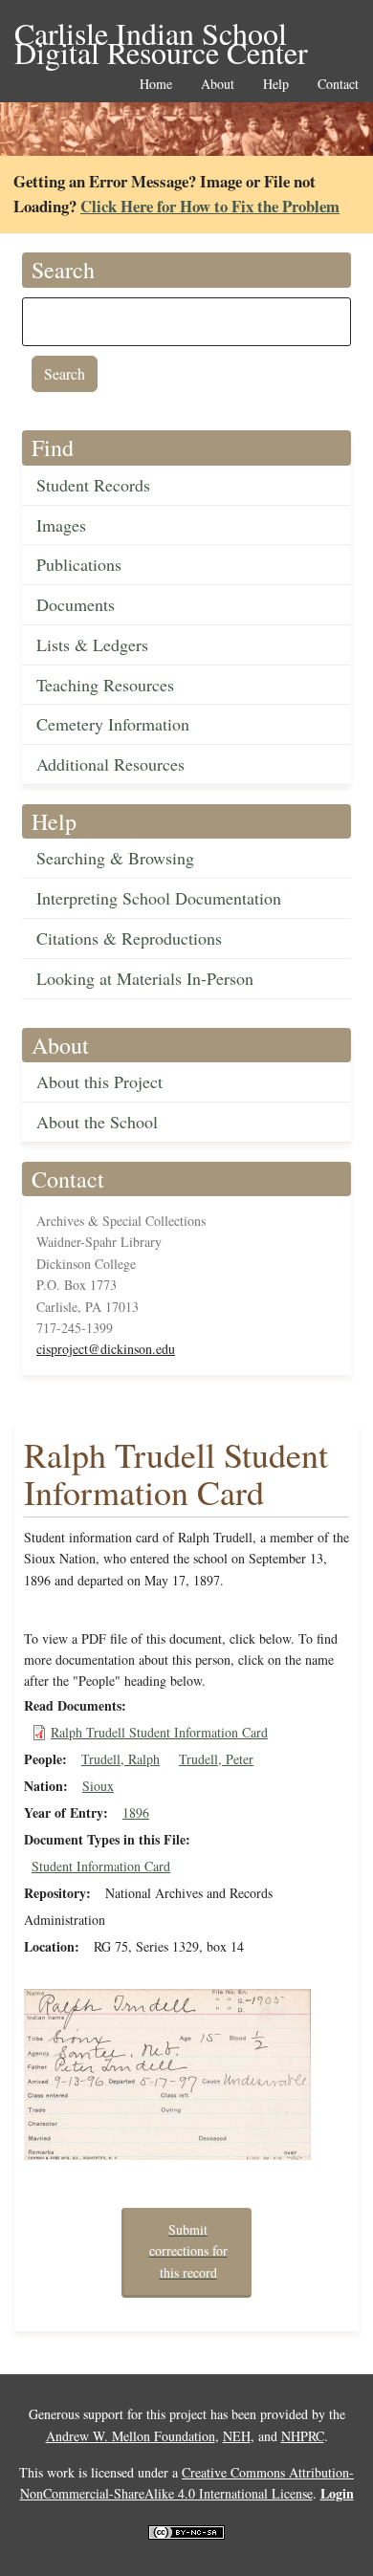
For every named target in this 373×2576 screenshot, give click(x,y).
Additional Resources (110, 764)
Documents (76, 604)
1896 (136, 1812)
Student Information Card (101, 1866)
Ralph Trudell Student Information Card (159, 1732)
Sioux (98, 1786)
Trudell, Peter (216, 1759)
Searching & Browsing (115, 858)
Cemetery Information (113, 724)
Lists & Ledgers (92, 644)
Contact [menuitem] (338, 85)
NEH (237, 2436)
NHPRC (303, 2436)
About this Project (99, 1081)
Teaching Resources (105, 685)
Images (61, 525)
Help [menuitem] (276, 85)
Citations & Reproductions (129, 938)
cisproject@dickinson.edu (106, 1349)
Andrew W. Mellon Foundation (131, 2436)
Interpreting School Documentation (159, 898)
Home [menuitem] (156, 85)
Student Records (93, 485)
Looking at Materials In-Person (145, 978)
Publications (79, 564)
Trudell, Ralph (121, 1759)
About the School (97, 1122)
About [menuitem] (218, 85)
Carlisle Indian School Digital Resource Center (161, 35)
